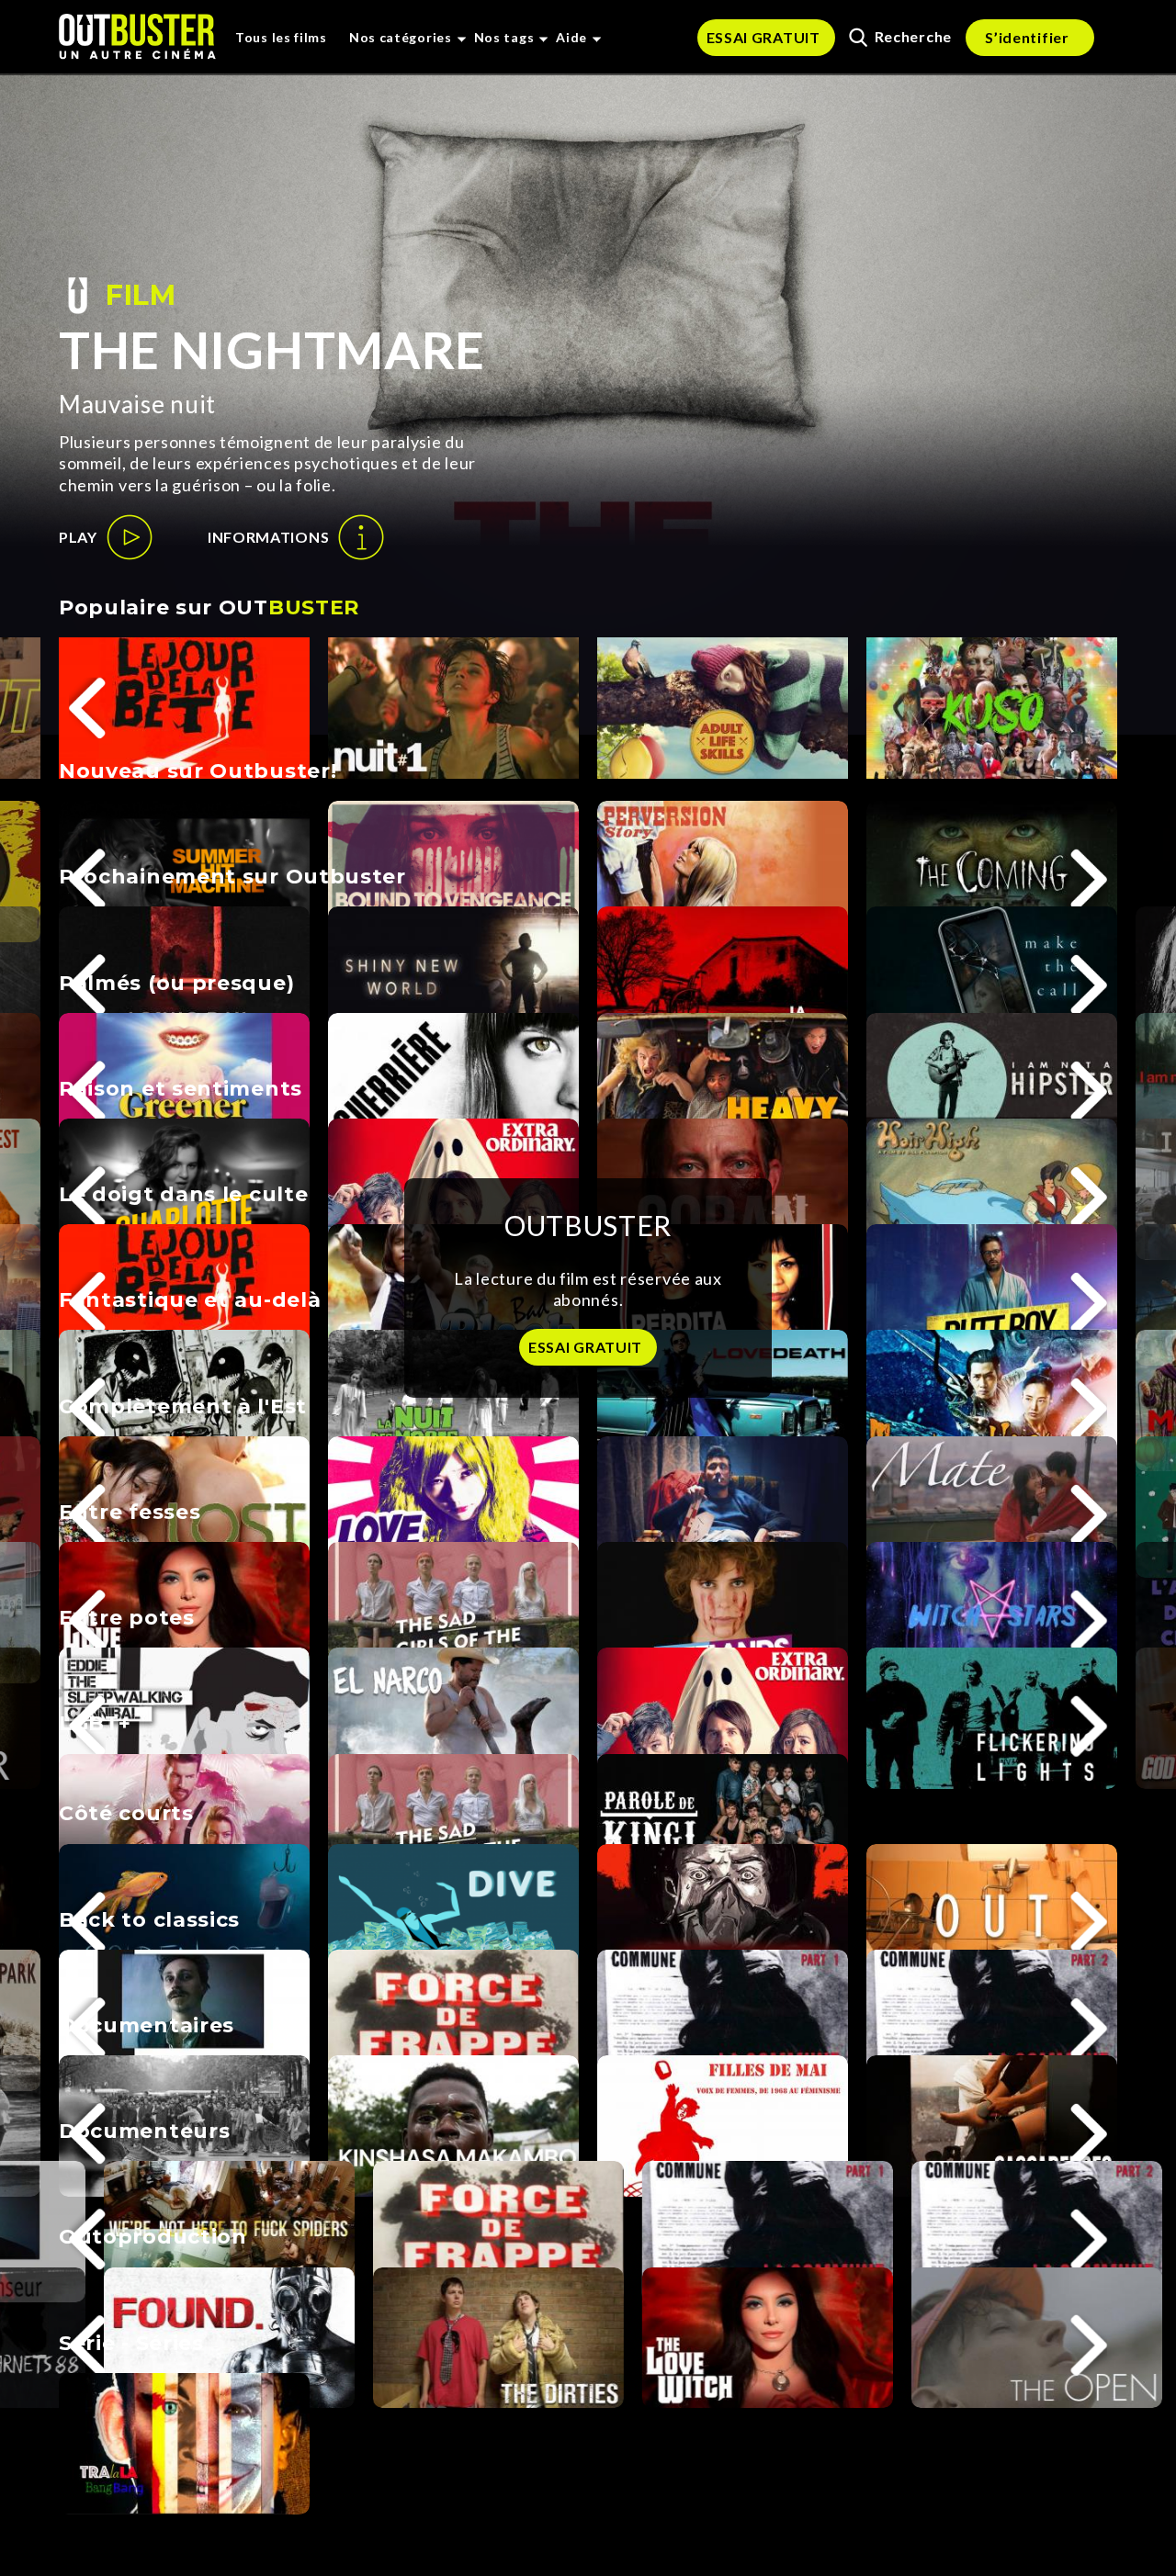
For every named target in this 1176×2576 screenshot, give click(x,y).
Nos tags (504, 37)
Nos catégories (401, 37)
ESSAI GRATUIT (763, 37)
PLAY (78, 537)
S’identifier (1027, 37)
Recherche (913, 36)
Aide (571, 37)
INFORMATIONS (268, 537)
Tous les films (281, 37)
